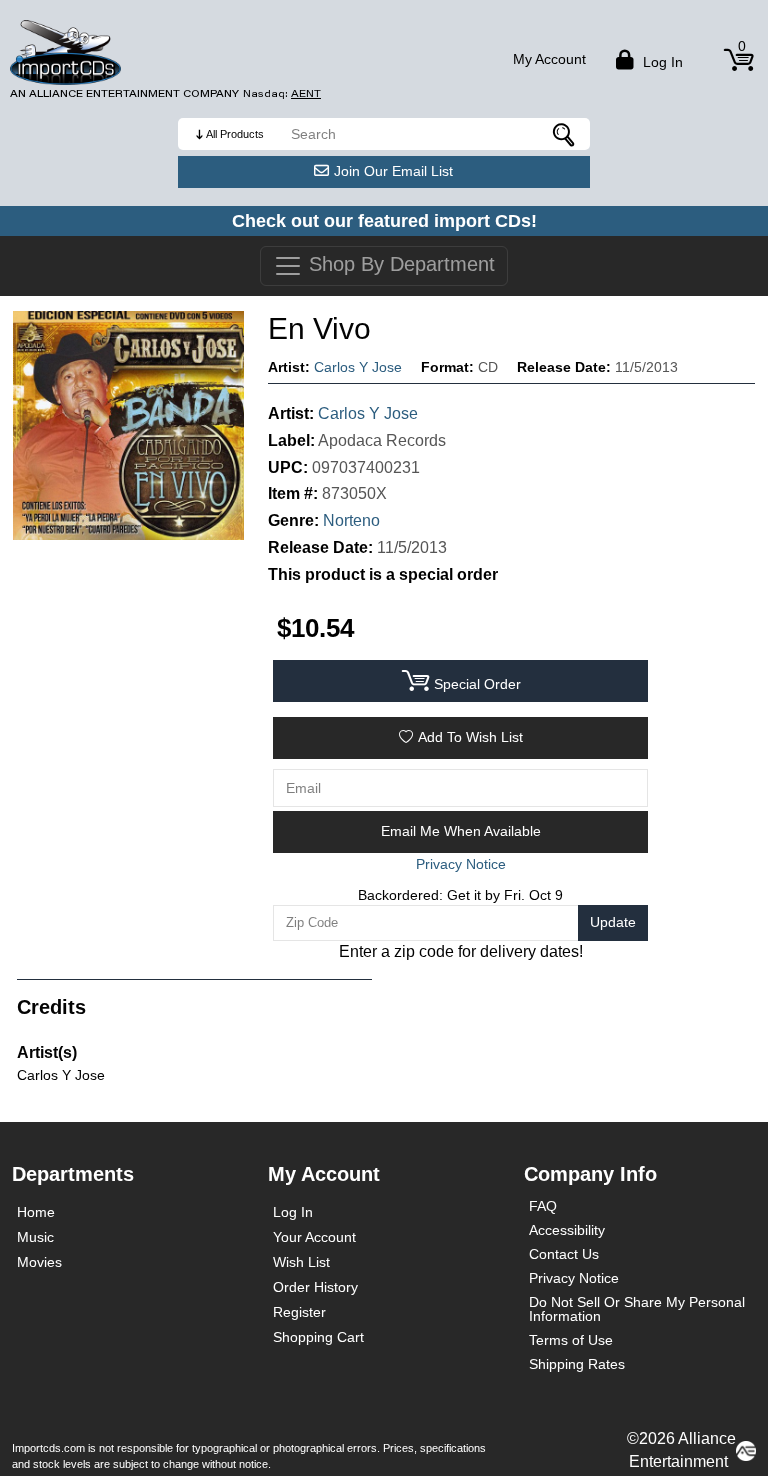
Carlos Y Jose (358, 367)
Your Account (314, 1237)
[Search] (565, 134)
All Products (235, 134)
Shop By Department (399, 264)
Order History (315, 1287)
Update (613, 922)
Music (35, 1237)
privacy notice (461, 864)
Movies (39, 1262)
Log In (293, 1212)
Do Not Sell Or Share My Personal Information (637, 1309)
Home (36, 1212)
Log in (661, 62)
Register (299, 1312)
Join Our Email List (393, 171)
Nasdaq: (282, 93)
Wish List (301, 1262)
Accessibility (567, 1230)
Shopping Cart (318, 1337)
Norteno (351, 520)
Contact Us (564, 1254)
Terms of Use (571, 1340)
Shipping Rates (577, 1364)
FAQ (543, 1206)
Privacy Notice (574, 1278)
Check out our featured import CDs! (384, 221)
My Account (549, 59)
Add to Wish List (470, 737)
